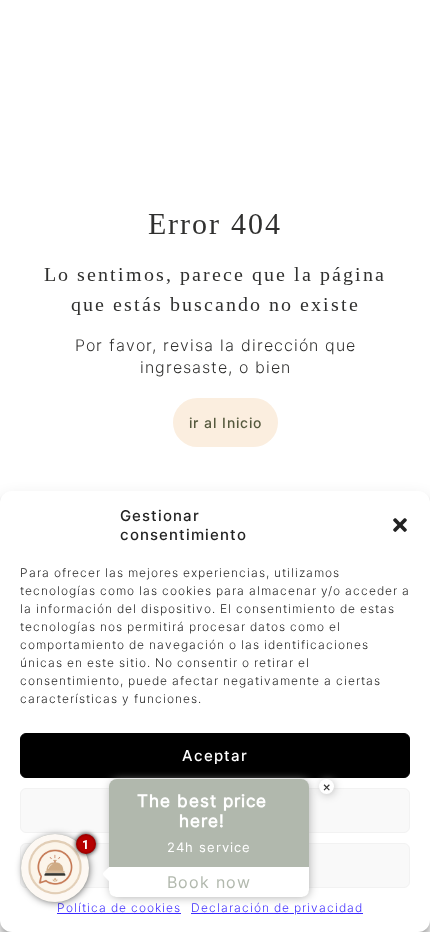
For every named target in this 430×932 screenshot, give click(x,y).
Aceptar (215, 755)
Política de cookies (119, 907)
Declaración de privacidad (277, 907)
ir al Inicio (225, 422)
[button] (400, 525)
